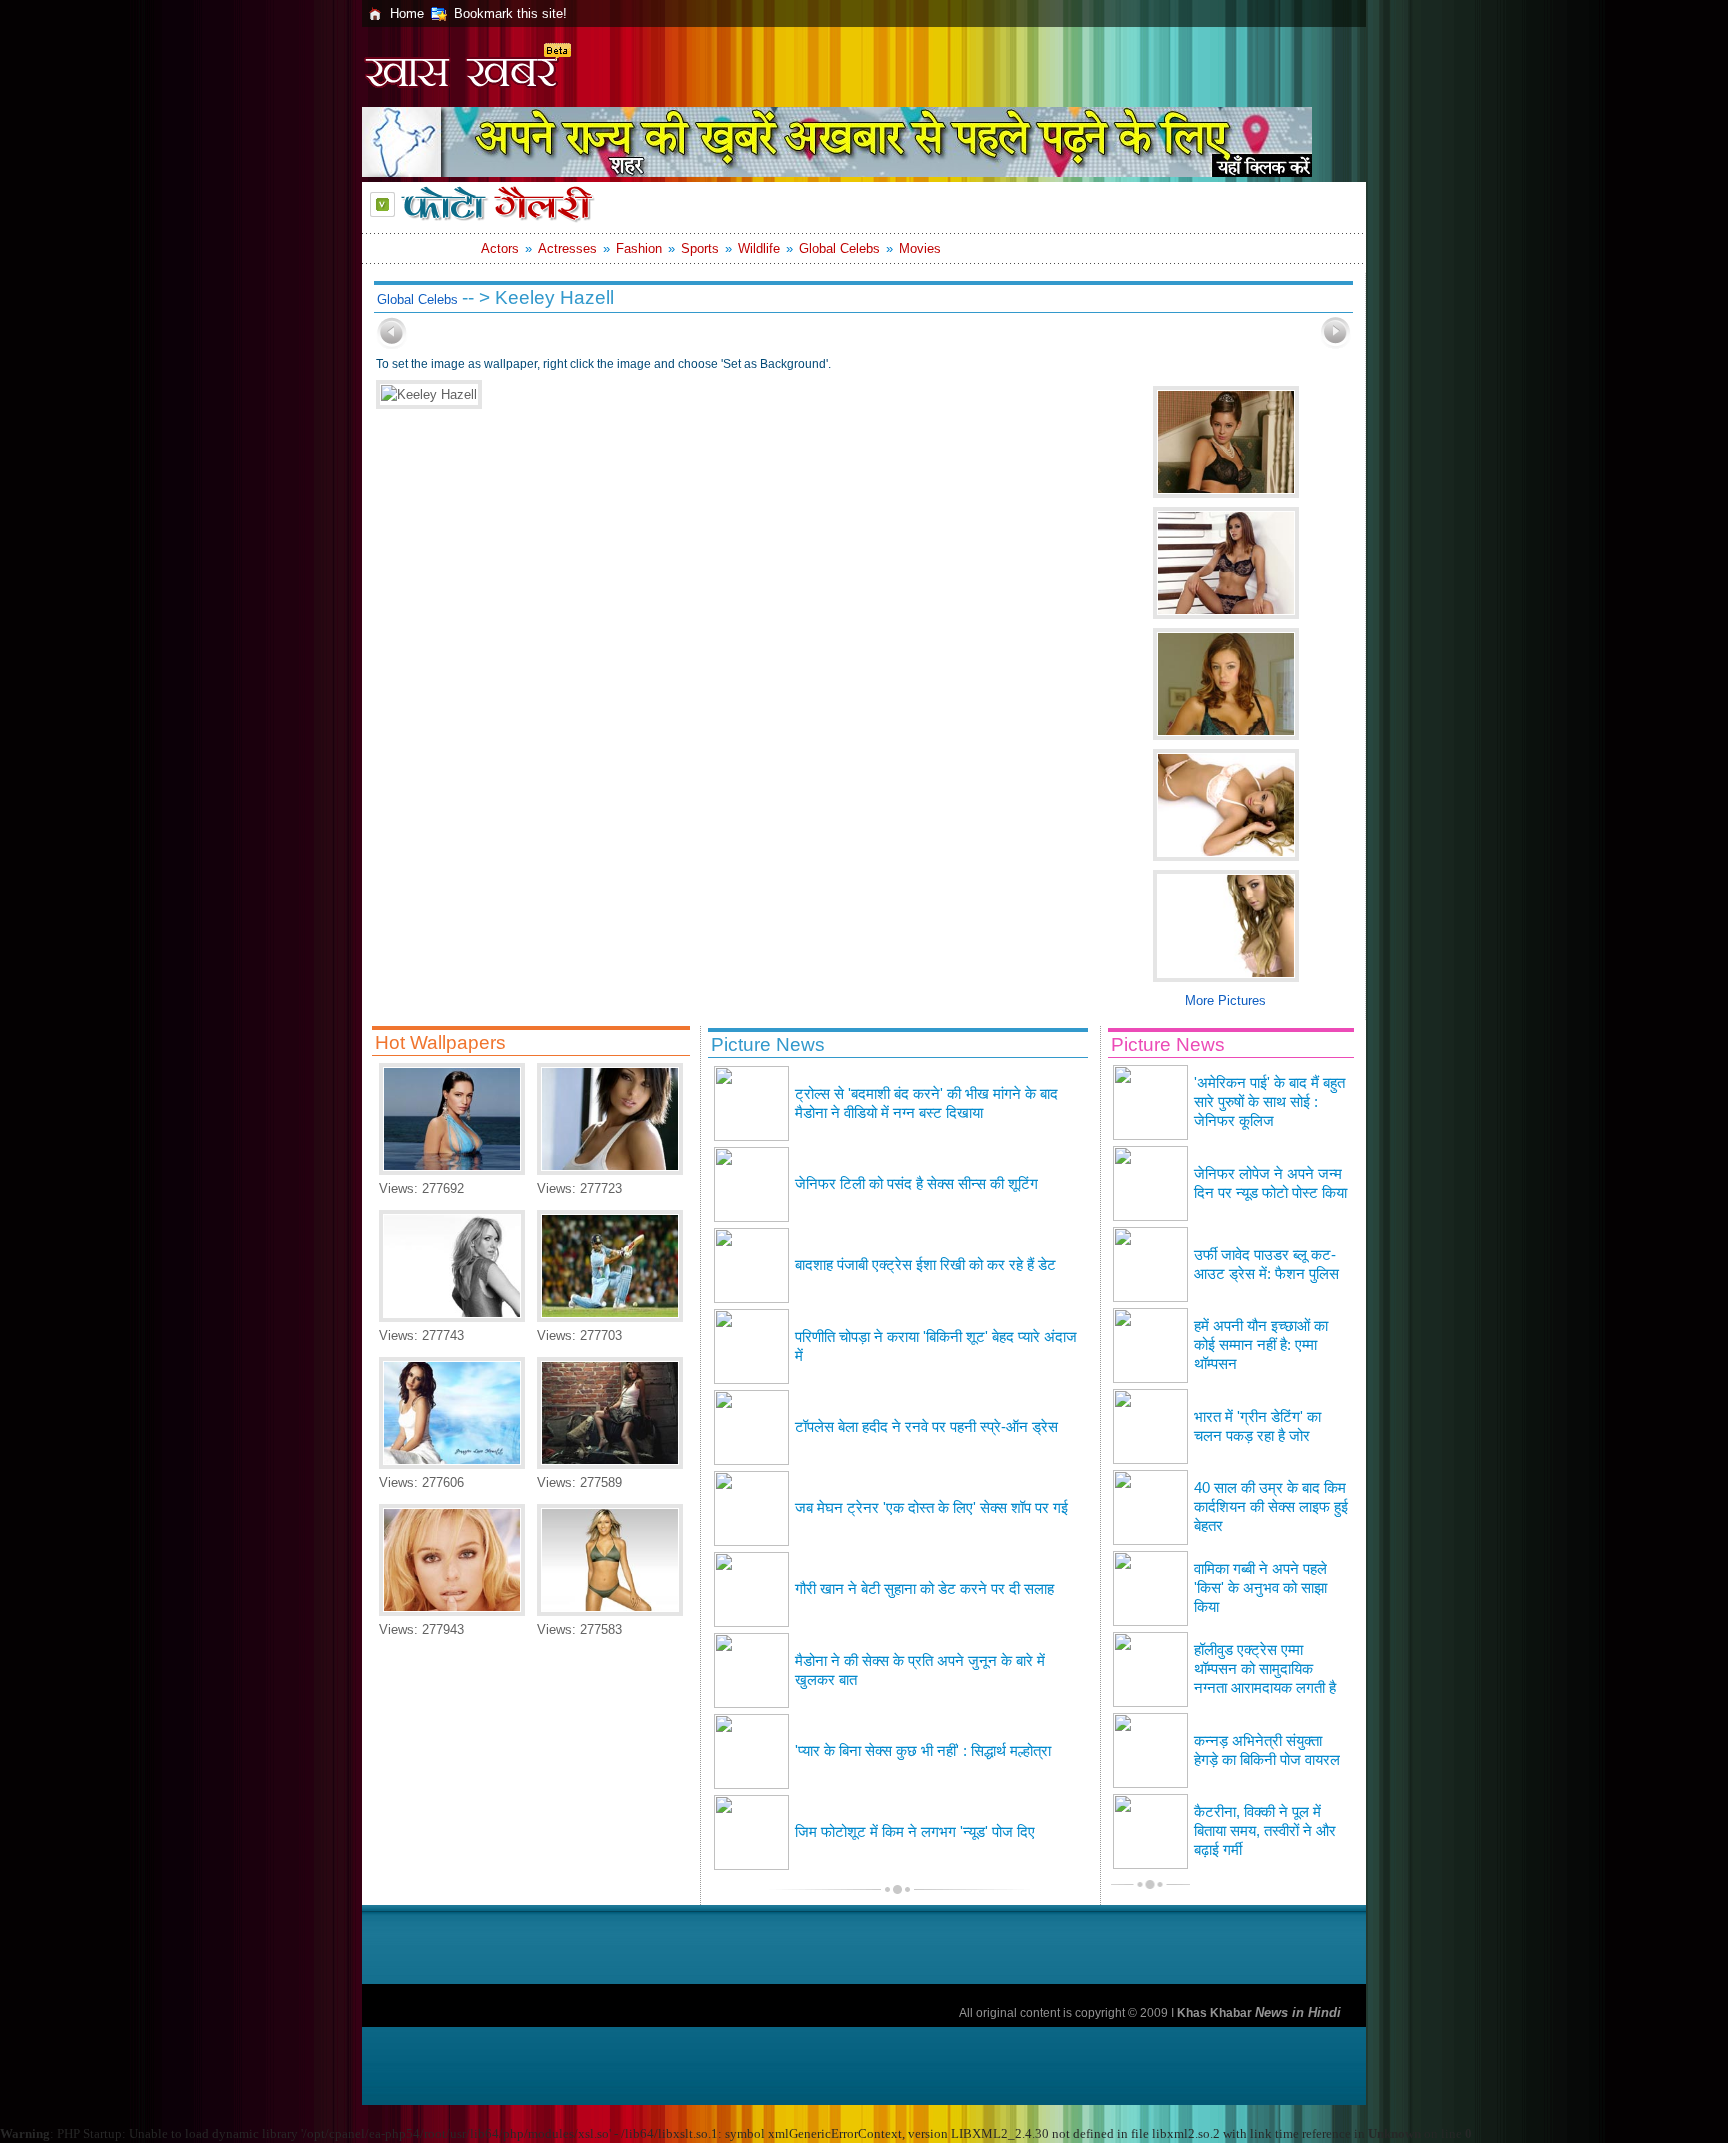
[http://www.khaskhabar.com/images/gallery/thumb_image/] (392, 344)
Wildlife (759, 248)
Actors (500, 248)
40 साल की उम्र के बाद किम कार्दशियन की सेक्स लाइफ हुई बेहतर (1271, 1507)
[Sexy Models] (610, 1611)
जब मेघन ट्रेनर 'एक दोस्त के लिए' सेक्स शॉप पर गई (931, 1508)
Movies (920, 248)
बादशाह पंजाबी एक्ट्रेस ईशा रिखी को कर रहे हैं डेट (925, 1265)
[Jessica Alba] (610, 1464)
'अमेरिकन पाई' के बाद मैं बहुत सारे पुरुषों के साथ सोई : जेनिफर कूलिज (1269, 1102)
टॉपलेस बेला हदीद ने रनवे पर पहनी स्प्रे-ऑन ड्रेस (926, 1427)
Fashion (639, 248)
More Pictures (1225, 1000)
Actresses (567, 248)
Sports (700, 248)
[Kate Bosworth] (452, 1611)
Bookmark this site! (510, 13)
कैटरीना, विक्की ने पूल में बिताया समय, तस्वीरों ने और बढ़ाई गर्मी (1265, 1831)
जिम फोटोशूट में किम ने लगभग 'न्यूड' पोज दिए (915, 1832)
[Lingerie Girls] (610, 1170)
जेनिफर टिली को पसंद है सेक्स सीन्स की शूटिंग (916, 1184)
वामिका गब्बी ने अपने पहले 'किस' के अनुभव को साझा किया (1260, 1588)
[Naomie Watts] (452, 1317)
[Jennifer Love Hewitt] (452, 1464)
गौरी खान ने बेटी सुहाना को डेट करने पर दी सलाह (924, 1589)
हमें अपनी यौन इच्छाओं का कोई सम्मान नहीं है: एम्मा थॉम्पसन (1261, 1345)
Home (407, 13)
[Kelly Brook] (452, 1170)
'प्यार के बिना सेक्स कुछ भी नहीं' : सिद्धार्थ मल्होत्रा (923, 1751)
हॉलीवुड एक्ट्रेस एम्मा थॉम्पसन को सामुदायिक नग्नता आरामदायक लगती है (1265, 1669)
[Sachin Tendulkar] (610, 1317)
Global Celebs (839, 248)
